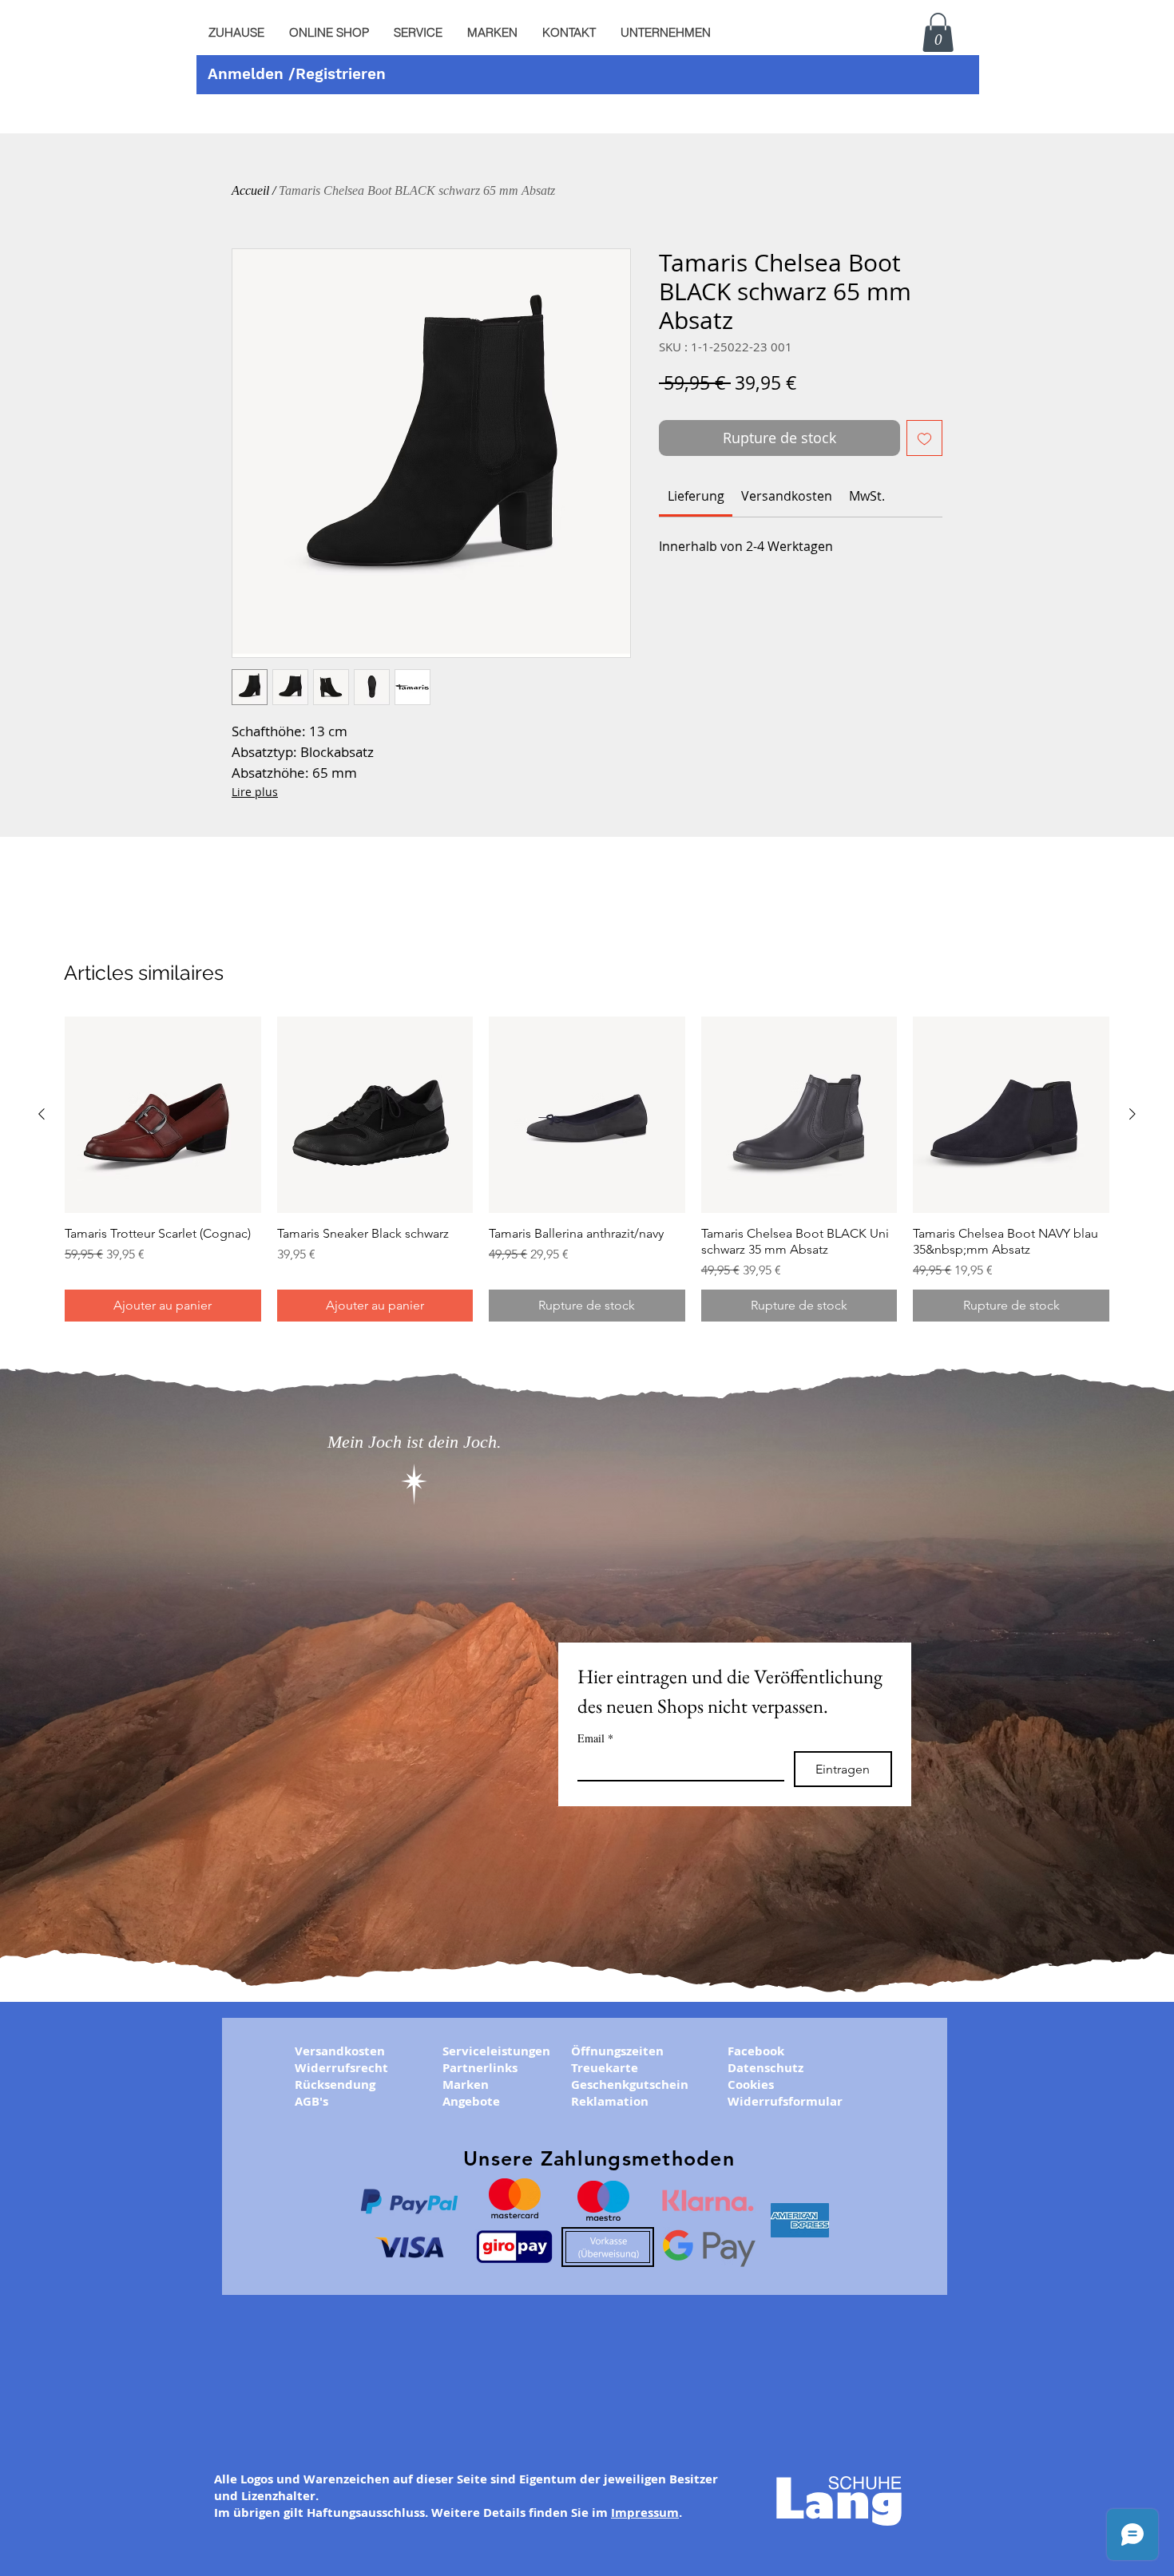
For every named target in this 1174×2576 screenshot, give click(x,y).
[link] (696, 496)
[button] (418, 33)
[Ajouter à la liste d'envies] (924, 438)
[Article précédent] (42, 1114)
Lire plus (255, 792)
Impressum (645, 2513)
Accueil (250, 190)
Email (595, 1738)
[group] (587, 1169)
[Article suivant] (1132, 1114)
